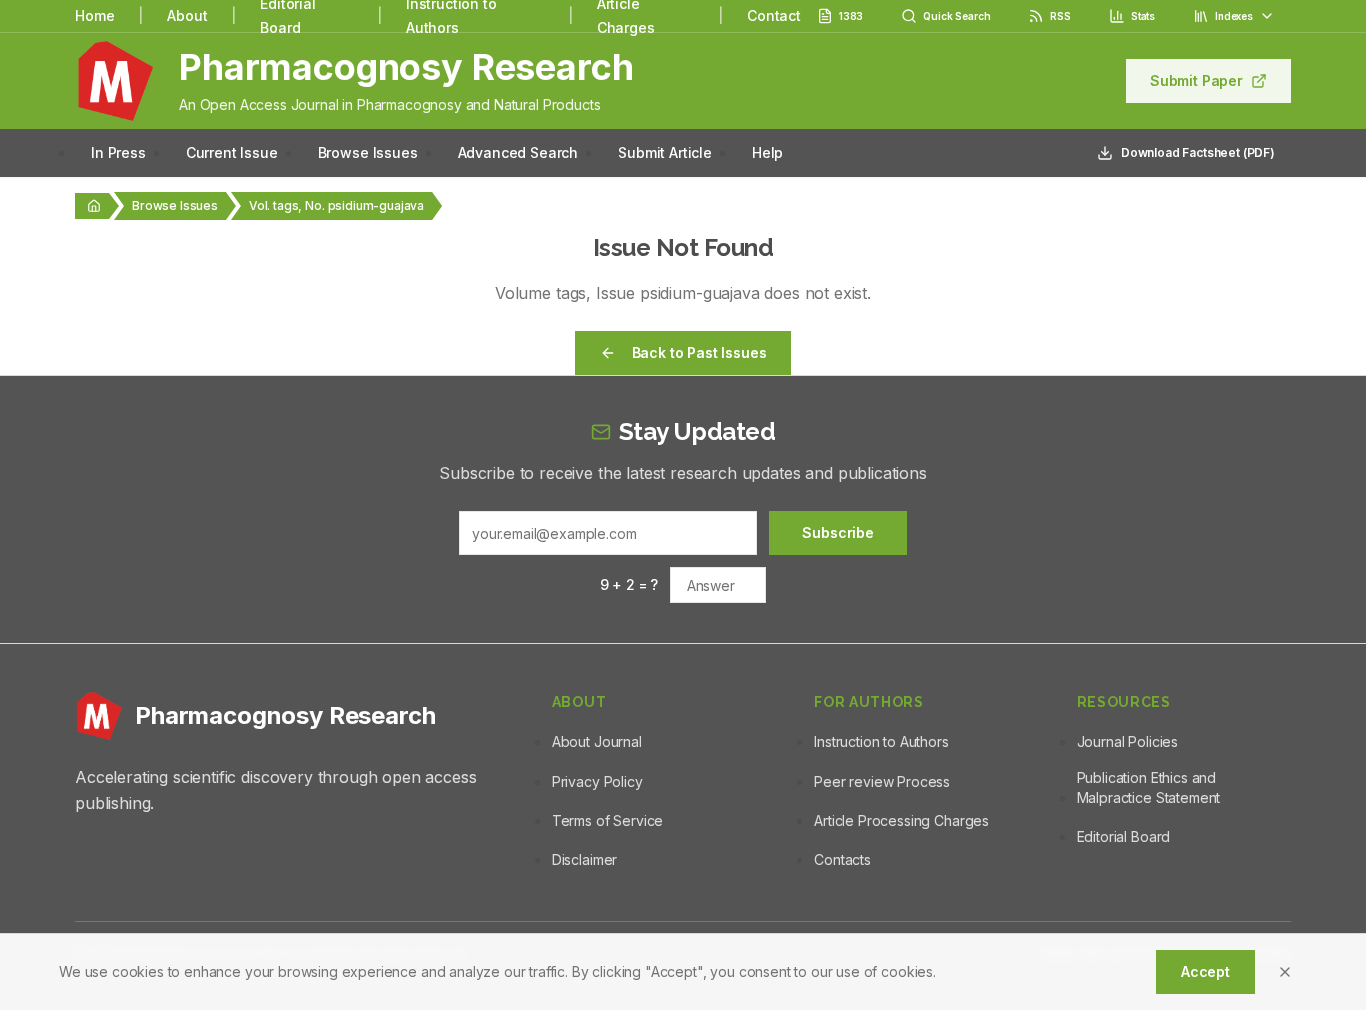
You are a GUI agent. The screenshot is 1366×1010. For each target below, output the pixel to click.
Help (767, 152)
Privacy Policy (597, 781)
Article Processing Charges (901, 820)
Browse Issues (368, 152)
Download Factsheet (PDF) (1198, 152)
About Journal (597, 741)
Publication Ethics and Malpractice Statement (1149, 787)
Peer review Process (882, 781)
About (187, 15)
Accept (1205, 971)
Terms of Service (607, 820)
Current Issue (232, 152)
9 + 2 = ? (629, 584)
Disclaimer (584, 859)
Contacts (842, 859)
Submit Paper (1196, 80)
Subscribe (838, 532)
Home (94, 15)
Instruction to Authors (881, 741)
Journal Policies (1127, 741)
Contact (774, 15)
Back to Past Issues (699, 352)
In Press (118, 152)
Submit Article (665, 152)
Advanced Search (518, 152)
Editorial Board (1124, 836)
